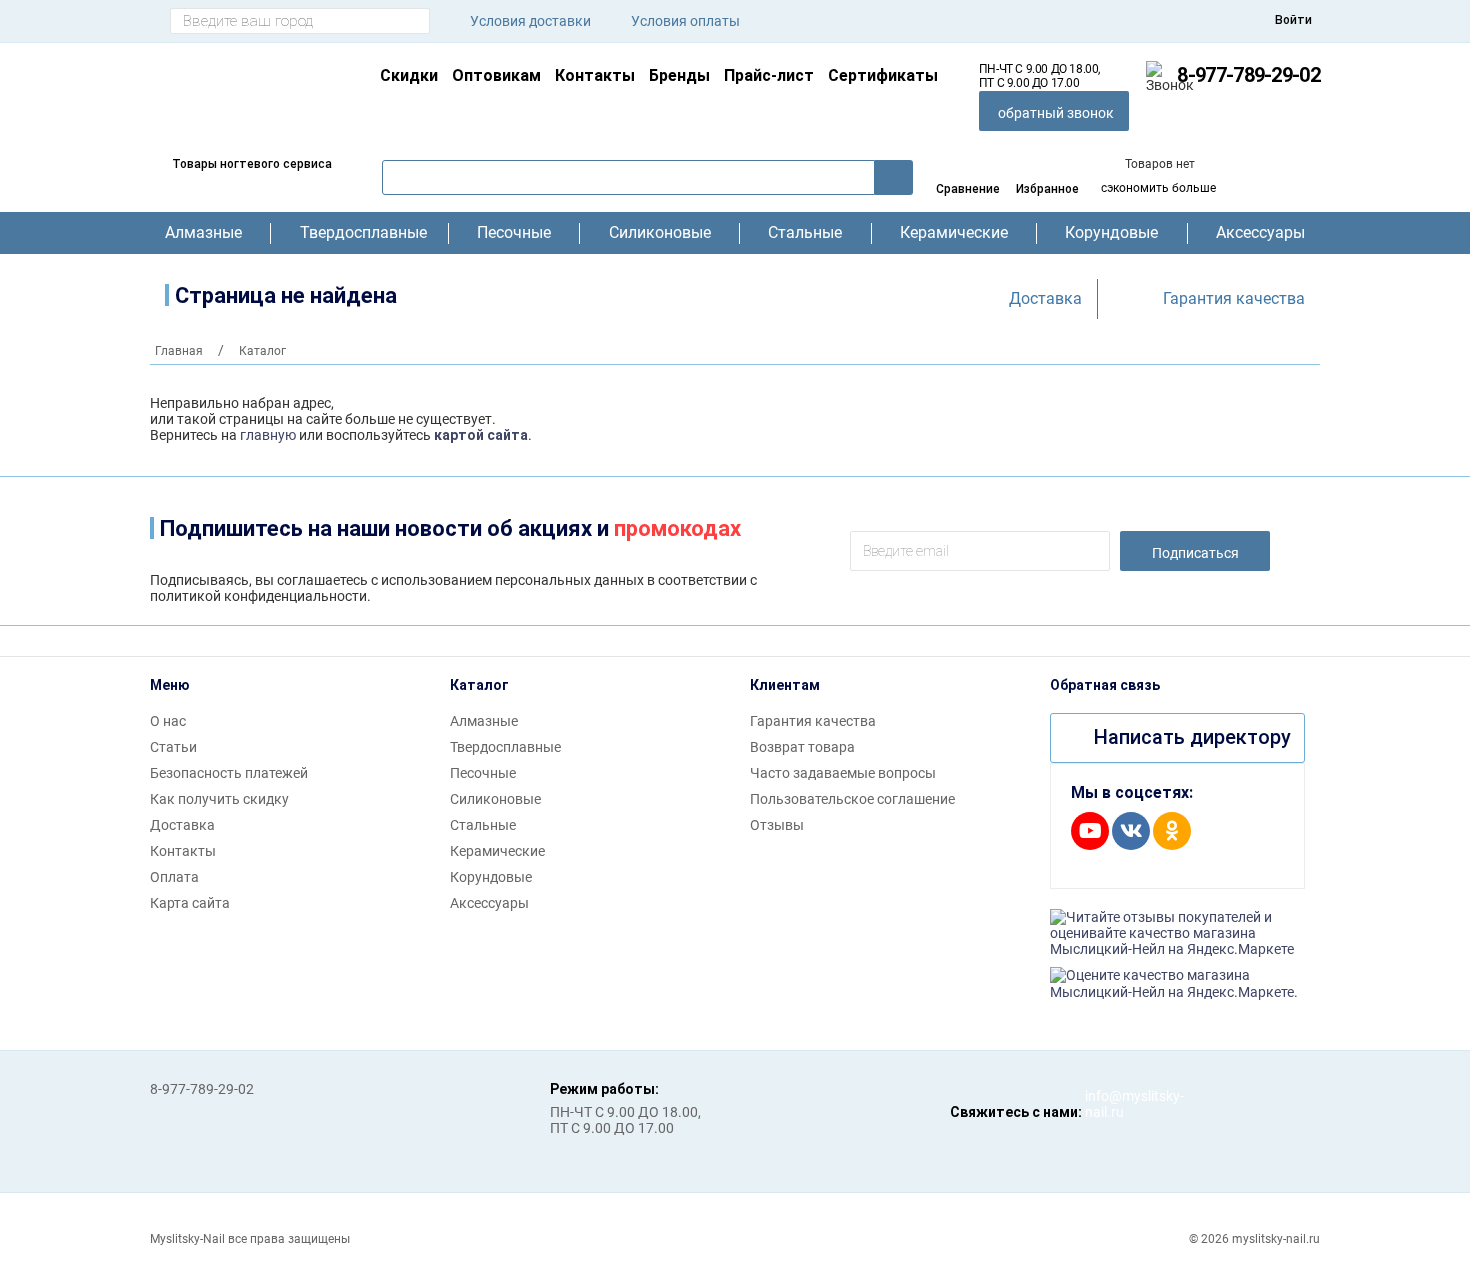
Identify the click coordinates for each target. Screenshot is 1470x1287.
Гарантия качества (1234, 298)
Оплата (174, 877)
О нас (168, 721)
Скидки (409, 75)
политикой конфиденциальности (258, 596)
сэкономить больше (1158, 188)
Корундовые (1111, 233)
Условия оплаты (685, 21)
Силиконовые (660, 233)
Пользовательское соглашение (852, 799)
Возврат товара (802, 747)
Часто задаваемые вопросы (843, 773)
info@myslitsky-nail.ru (1105, 1104)
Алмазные (203, 233)
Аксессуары (1260, 233)
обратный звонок (1056, 113)
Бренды (679, 75)
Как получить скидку (219, 799)
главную (268, 435)
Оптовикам (496, 75)
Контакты (595, 75)
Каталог (479, 685)
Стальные (805, 233)
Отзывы (777, 825)
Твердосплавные (360, 233)
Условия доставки (530, 21)
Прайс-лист (769, 75)
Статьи (173, 747)
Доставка (1045, 298)
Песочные (514, 233)
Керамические (954, 233)
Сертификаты (883, 75)
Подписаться (1195, 553)
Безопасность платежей (229, 773)
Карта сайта (190, 903)
